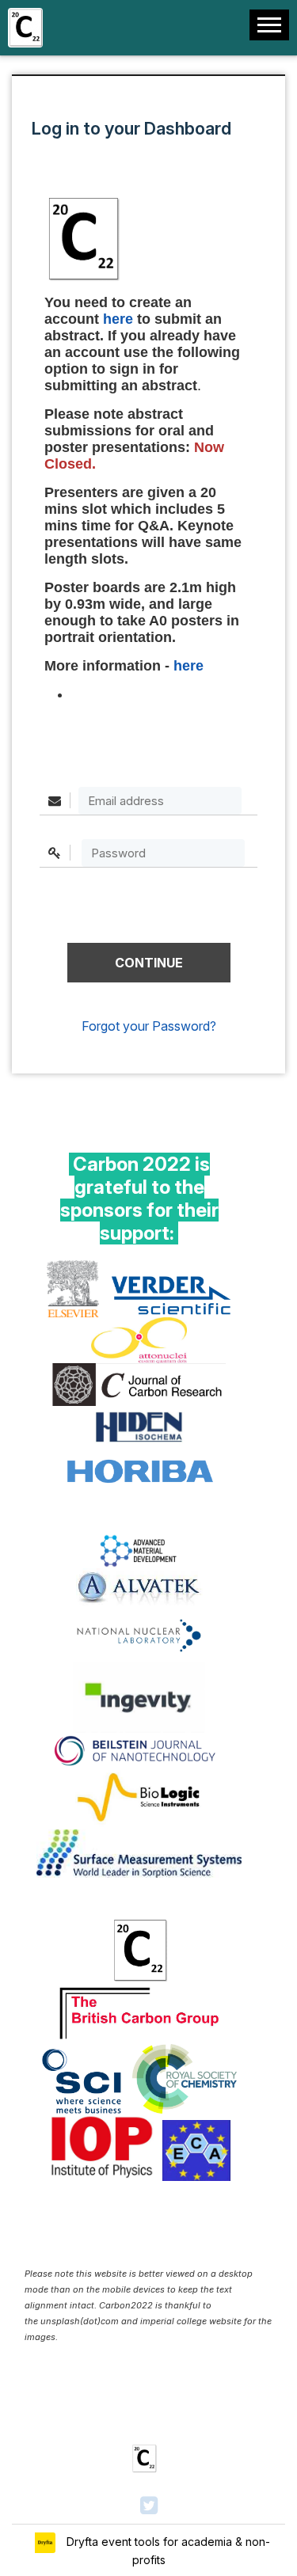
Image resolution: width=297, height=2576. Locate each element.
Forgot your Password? (149, 1026)
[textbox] (163, 853)
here (188, 666)
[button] (149, 963)
